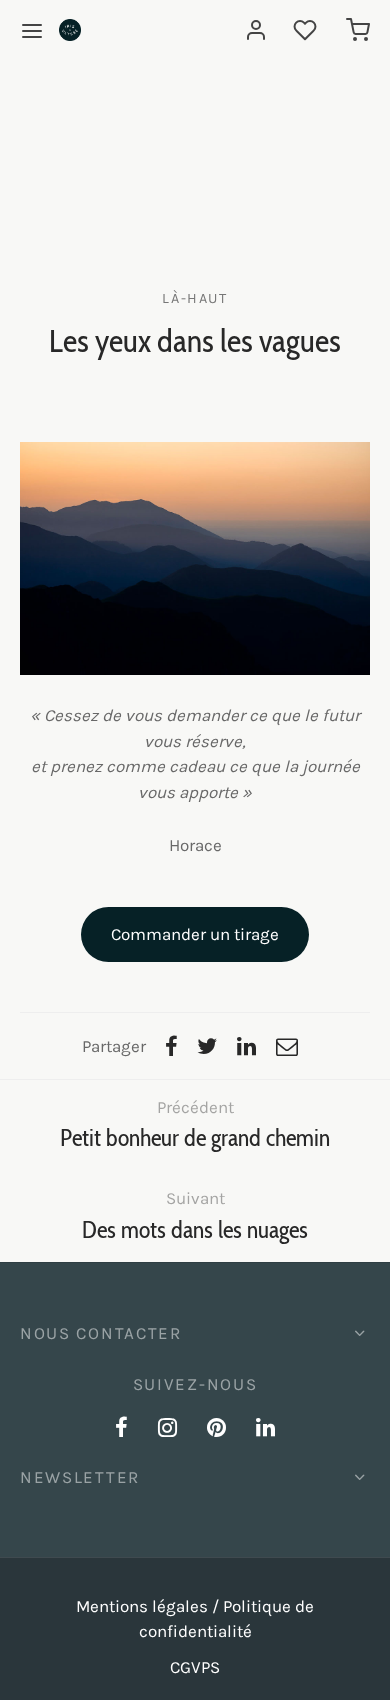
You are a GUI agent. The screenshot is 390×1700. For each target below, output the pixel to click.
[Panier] (358, 30)
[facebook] (121, 1430)
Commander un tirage (195, 934)
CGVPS (195, 1667)
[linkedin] (265, 1430)
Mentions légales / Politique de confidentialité (195, 1619)
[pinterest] (216, 1430)
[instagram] (167, 1430)
